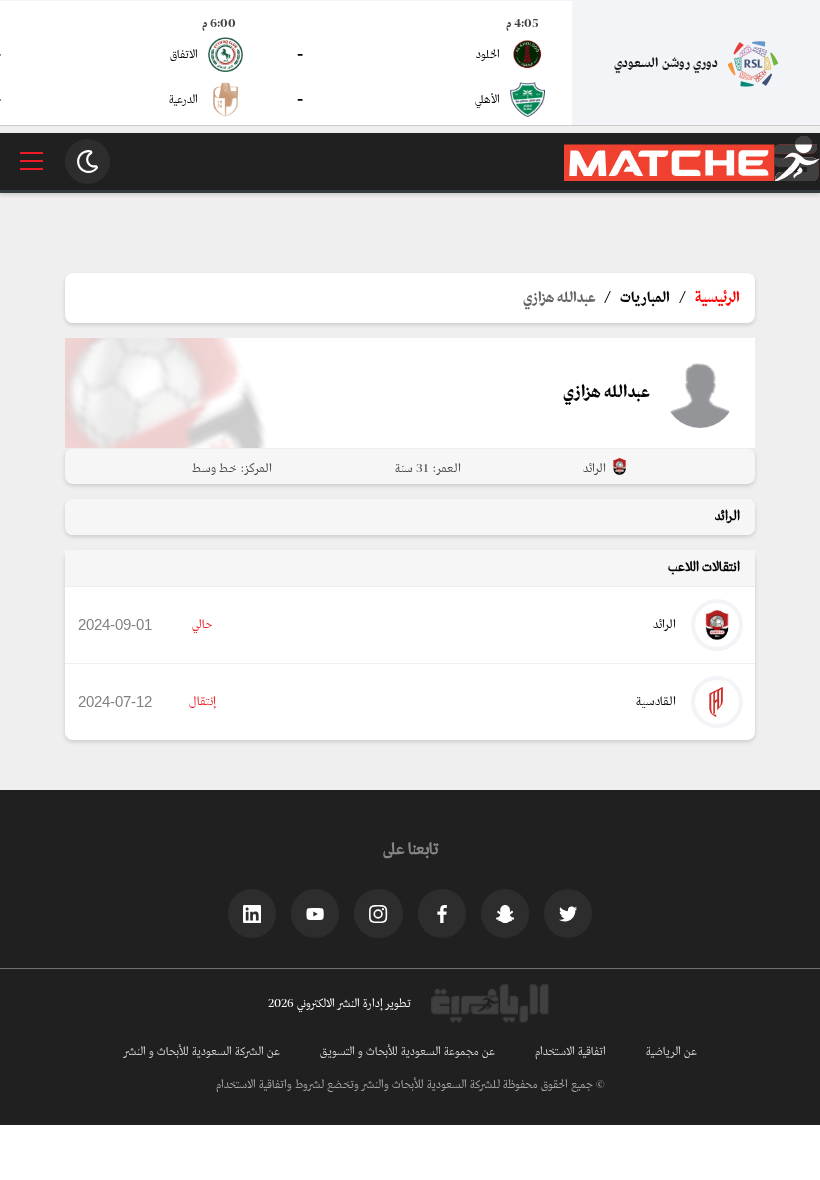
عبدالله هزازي (559, 298)
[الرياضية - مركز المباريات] (692, 178)
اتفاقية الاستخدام (570, 1052)
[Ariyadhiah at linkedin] (252, 913)
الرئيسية (717, 298)
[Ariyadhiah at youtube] (315, 913)
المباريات (645, 298)
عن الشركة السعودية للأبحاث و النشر (202, 1052)
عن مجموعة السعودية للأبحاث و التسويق (407, 1052)
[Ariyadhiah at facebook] (442, 913)
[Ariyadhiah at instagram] (378, 913)
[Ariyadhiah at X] (568, 913)
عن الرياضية (671, 1052)
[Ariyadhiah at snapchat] (505, 913)
